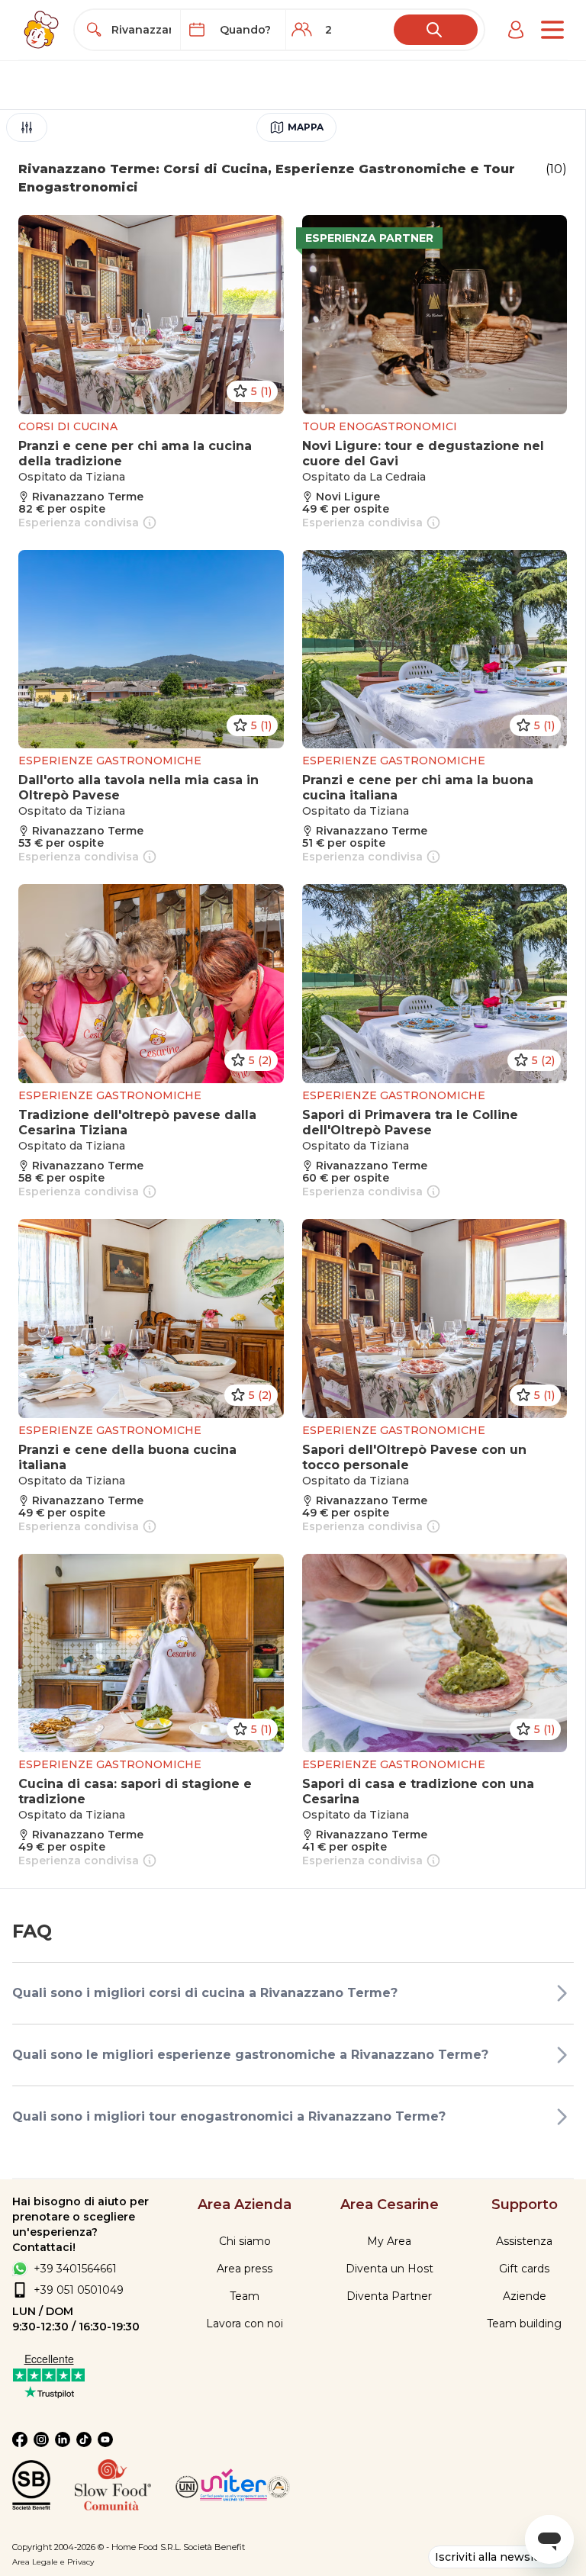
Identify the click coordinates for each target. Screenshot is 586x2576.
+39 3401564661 (75, 2269)
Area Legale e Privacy (53, 2562)
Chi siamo (245, 2241)
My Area (389, 2241)
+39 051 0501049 (79, 2290)
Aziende (525, 2296)
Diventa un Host (390, 2269)
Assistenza (524, 2241)
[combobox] (141, 30)
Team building (524, 2324)
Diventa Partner (389, 2296)
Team (245, 2296)
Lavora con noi (245, 2324)
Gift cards (524, 2269)
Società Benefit (214, 2547)
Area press (245, 2269)
